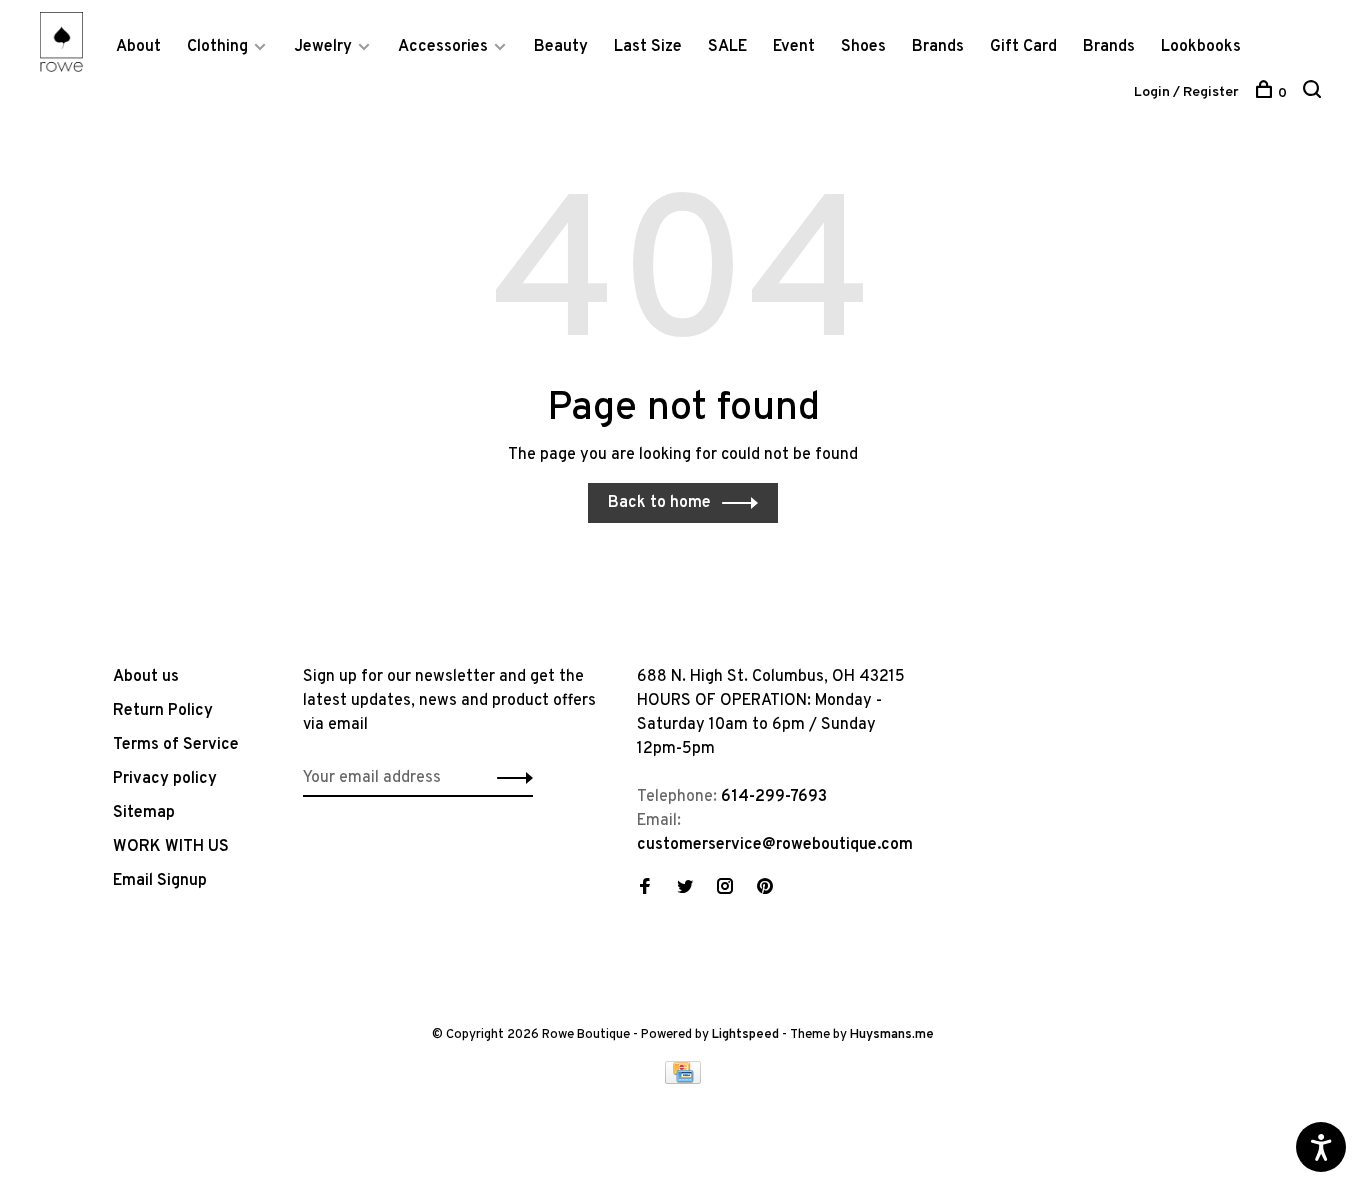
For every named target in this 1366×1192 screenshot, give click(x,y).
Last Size (648, 47)
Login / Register (1186, 92)
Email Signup (160, 881)
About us (146, 677)
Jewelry (323, 47)
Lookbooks (1201, 47)
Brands (938, 47)
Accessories (443, 47)
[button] (509, 778)
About (138, 47)
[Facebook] (645, 889)
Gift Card (1023, 47)
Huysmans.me (892, 1035)
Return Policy (163, 711)
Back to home (659, 503)
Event (794, 47)
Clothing (217, 47)
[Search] (1314, 93)
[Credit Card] (683, 1080)
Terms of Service (176, 745)
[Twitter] (685, 889)
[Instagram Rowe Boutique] (725, 889)
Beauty (561, 47)
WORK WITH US (171, 847)
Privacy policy (165, 779)
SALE (727, 47)
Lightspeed (745, 1035)
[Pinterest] (765, 889)
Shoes (863, 47)
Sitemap (144, 813)
